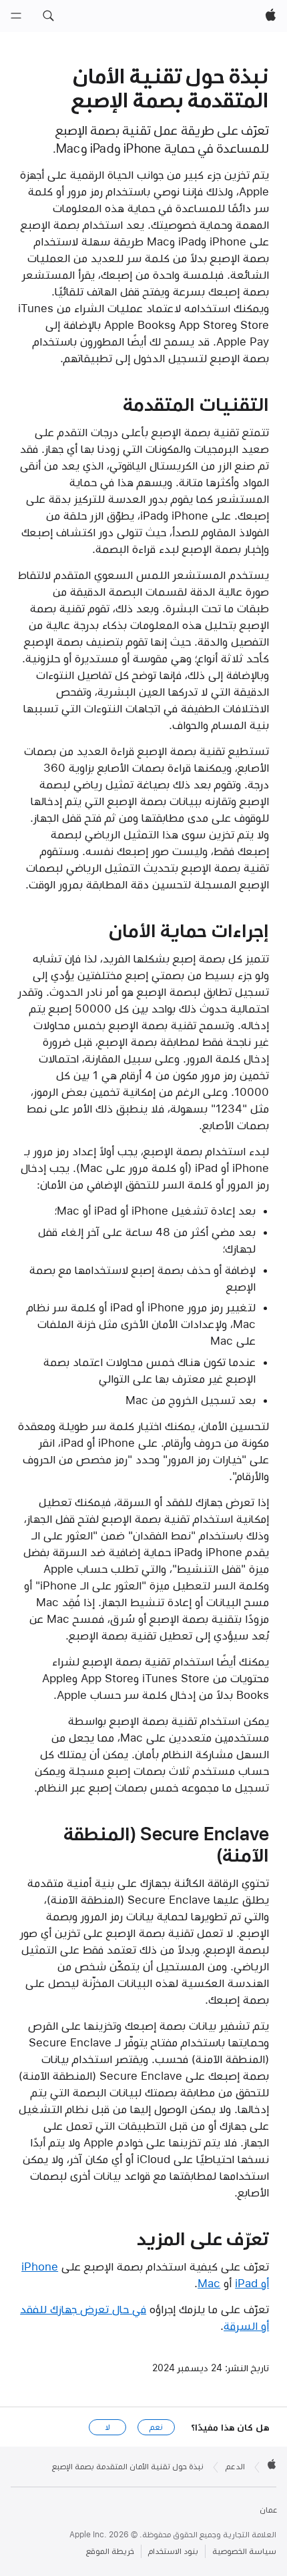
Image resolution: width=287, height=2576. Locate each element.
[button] (48, 16)
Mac (209, 2283)
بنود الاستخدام (173, 2551)
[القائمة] (16, 16)
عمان (268, 2510)
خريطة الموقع (110, 2551)
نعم (156, 2427)
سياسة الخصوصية (244, 2551)
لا (108, 2427)
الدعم (235, 2467)
